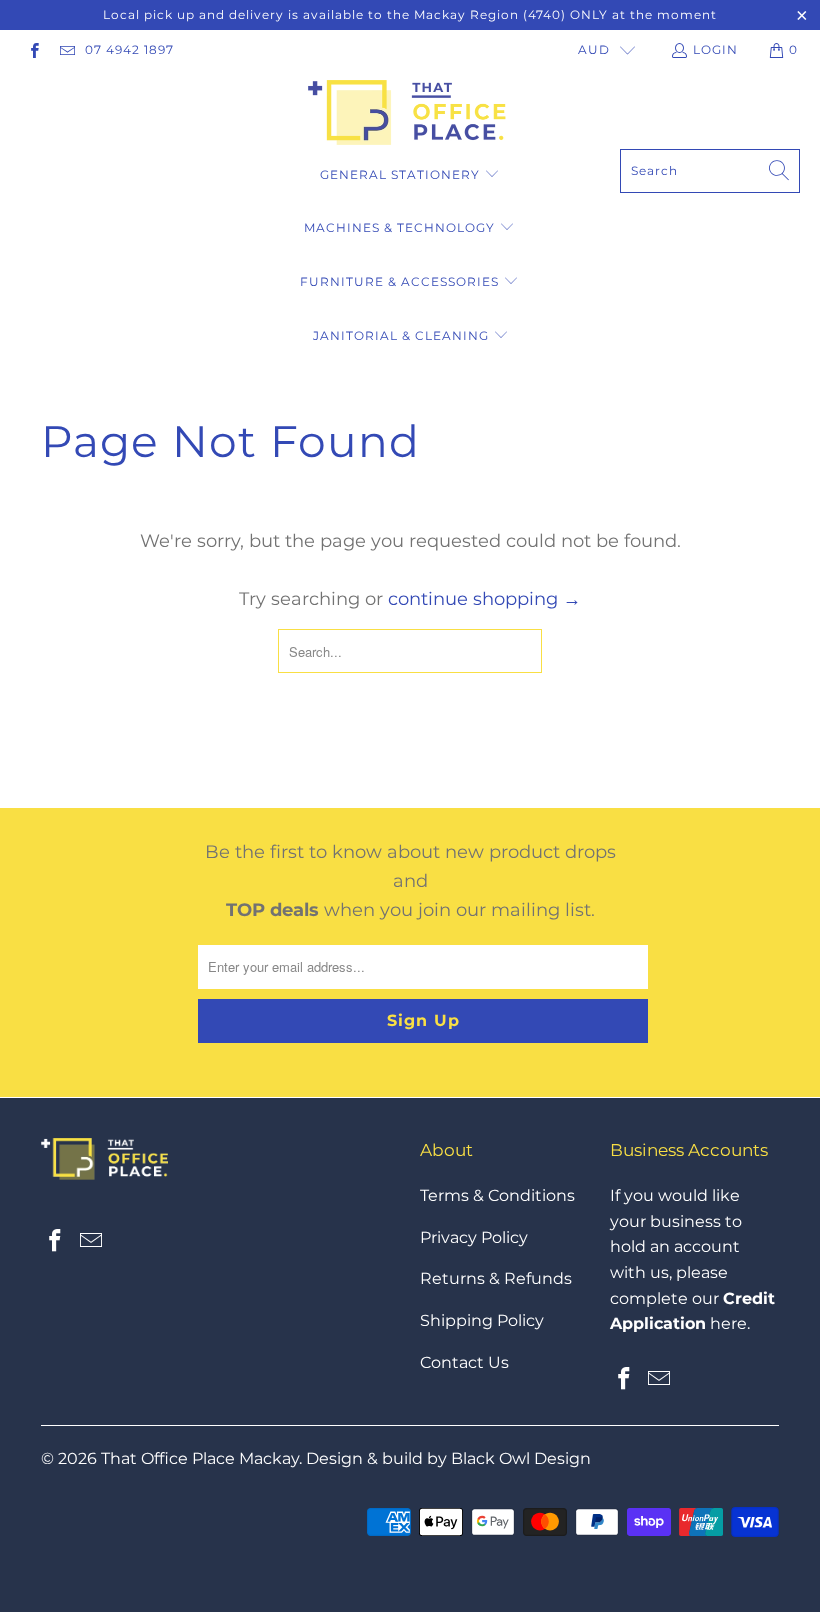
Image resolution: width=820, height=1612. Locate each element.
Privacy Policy (474, 1237)
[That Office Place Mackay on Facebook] (33, 49)
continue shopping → (484, 599)
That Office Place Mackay (200, 1458)
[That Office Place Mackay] (410, 114)
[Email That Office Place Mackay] (65, 49)
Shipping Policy (482, 1320)
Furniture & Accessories (399, 281)
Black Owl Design (521, 1458)
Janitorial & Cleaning (401, 335)
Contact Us (464, 1362)
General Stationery (402, 174)
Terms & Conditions (497, 1195)
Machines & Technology (401, 227)
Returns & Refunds (496, 1278)
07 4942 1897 (129, 49)
